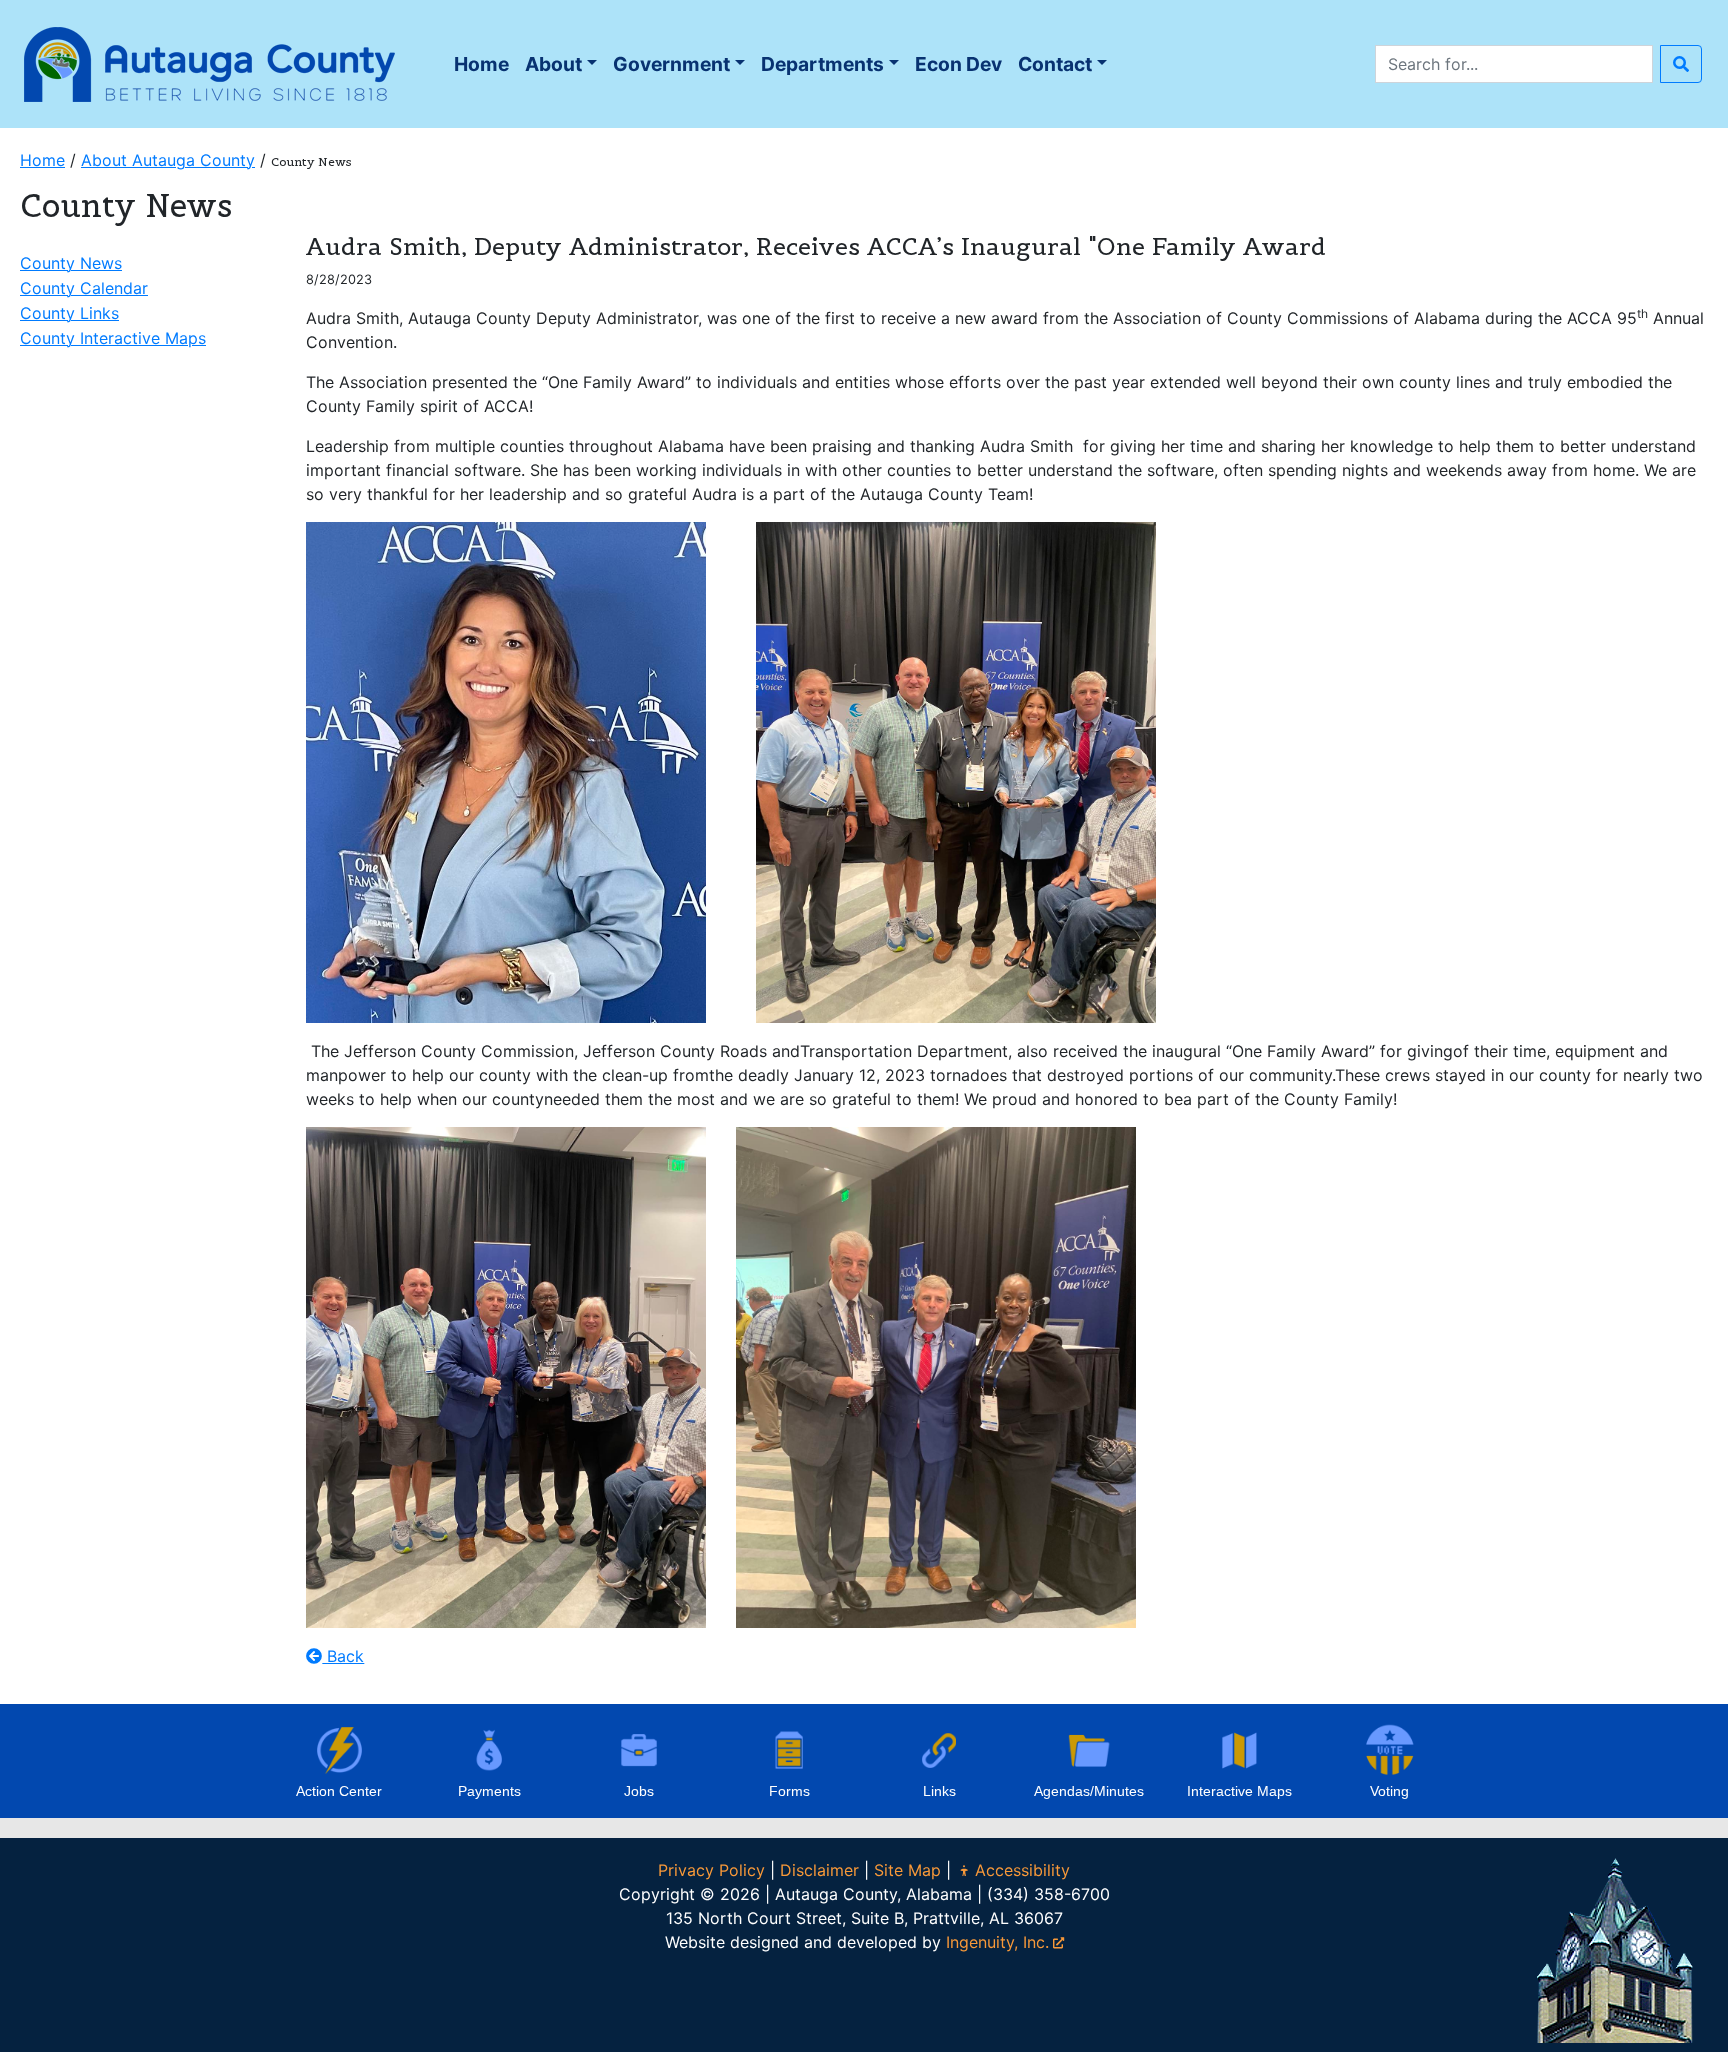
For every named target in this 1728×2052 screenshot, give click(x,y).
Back (343, 1656)
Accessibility (1022, 1870)
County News (71, 263)
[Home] (210, 62)
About (553, 64)
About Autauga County (168, 160)
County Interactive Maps (113, 338)
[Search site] (1681, 64)
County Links (69, 313)
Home (485, 69)
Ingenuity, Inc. (997, 1942)
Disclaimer (819, 1870)
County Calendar (84, 288)
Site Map (907, 1870)
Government (671, 64)
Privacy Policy (711, 1870)
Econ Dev (958, 64)
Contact (1055, 64)
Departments (822, 64)
